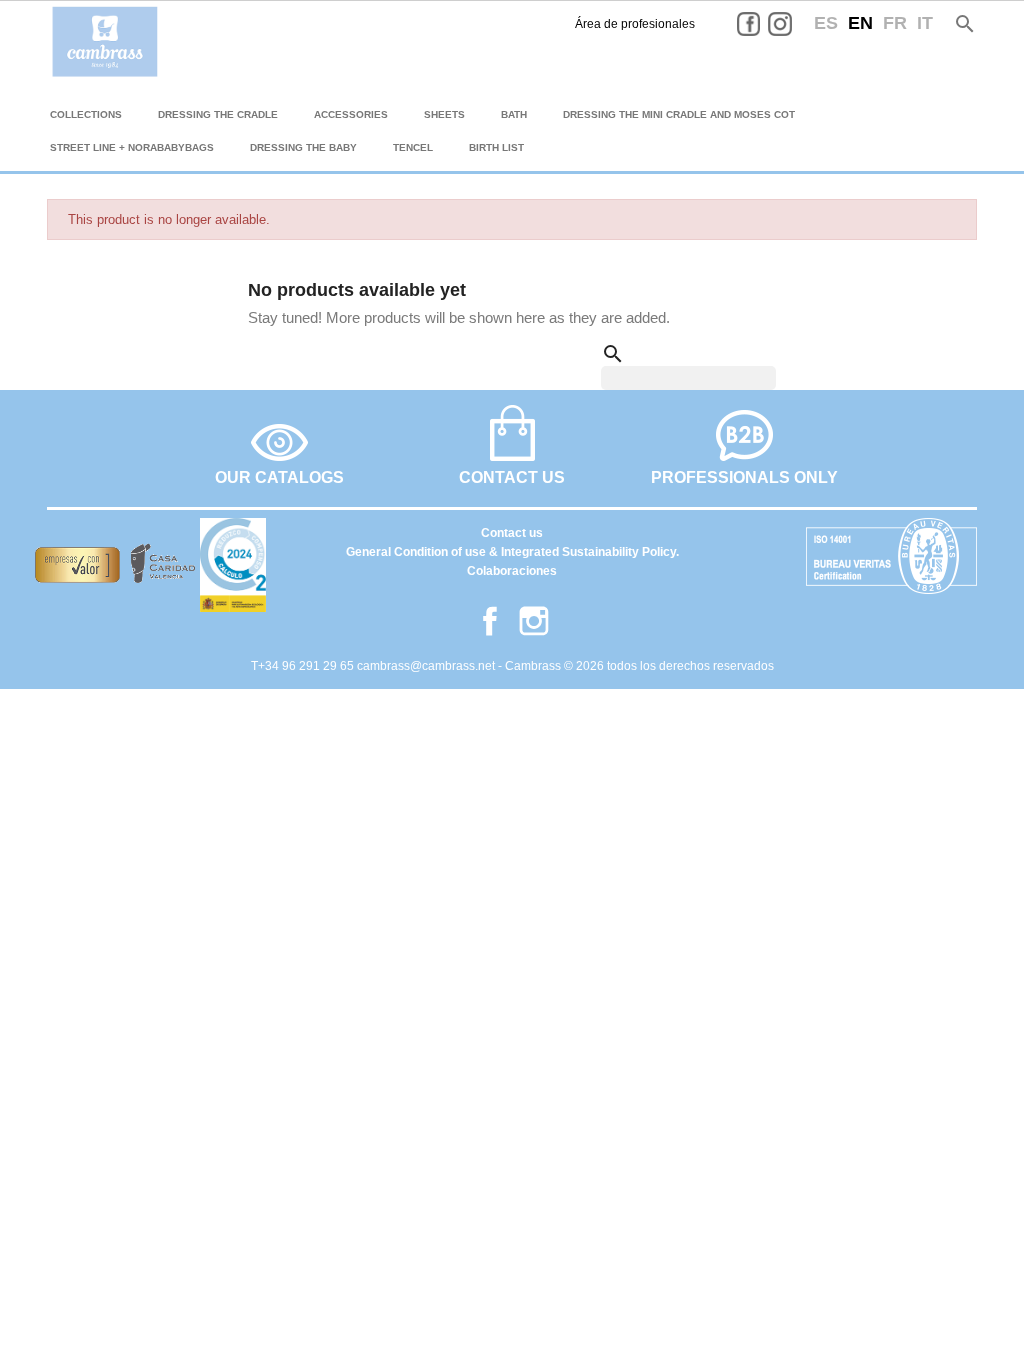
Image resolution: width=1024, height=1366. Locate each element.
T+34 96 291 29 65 (304, 666)
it (925, 23)
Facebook (764, 24)
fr (895, 23)
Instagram (795, 24)
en (860, 23)
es (826, 23)
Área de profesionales (635, 24)
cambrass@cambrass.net (427, 666)
